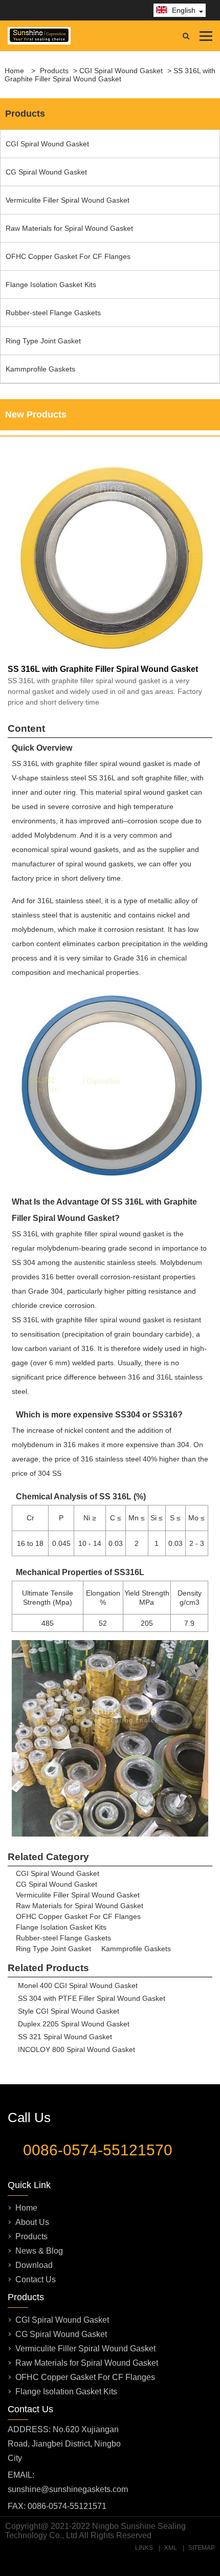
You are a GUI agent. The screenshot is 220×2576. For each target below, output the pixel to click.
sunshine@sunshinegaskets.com (68, 2489)
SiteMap (202, 2548)
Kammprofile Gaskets (40, 369)
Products (54, 71)
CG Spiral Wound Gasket (46, 172)
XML (171, 2548)
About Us (32, 2222)
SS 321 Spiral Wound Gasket (65, 2037)
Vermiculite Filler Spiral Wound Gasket (68, 200)
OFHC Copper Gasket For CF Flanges (68, 256)
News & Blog (39, 2251)
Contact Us (36, 2279)
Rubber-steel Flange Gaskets (53, 313)
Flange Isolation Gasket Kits (51, 285)
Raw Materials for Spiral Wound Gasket (69, 228)
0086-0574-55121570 (98, 2150)
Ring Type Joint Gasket (43, 341)
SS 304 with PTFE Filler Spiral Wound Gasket (92, 1998)
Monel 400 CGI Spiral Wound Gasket (78, 1985)
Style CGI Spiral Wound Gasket (69, 2011)
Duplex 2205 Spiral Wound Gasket (74, 2024)
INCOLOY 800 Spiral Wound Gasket (76, 2049)
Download (34, 2265)
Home (26, 2208)
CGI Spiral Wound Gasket (121, 71)
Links (144, 2548)
